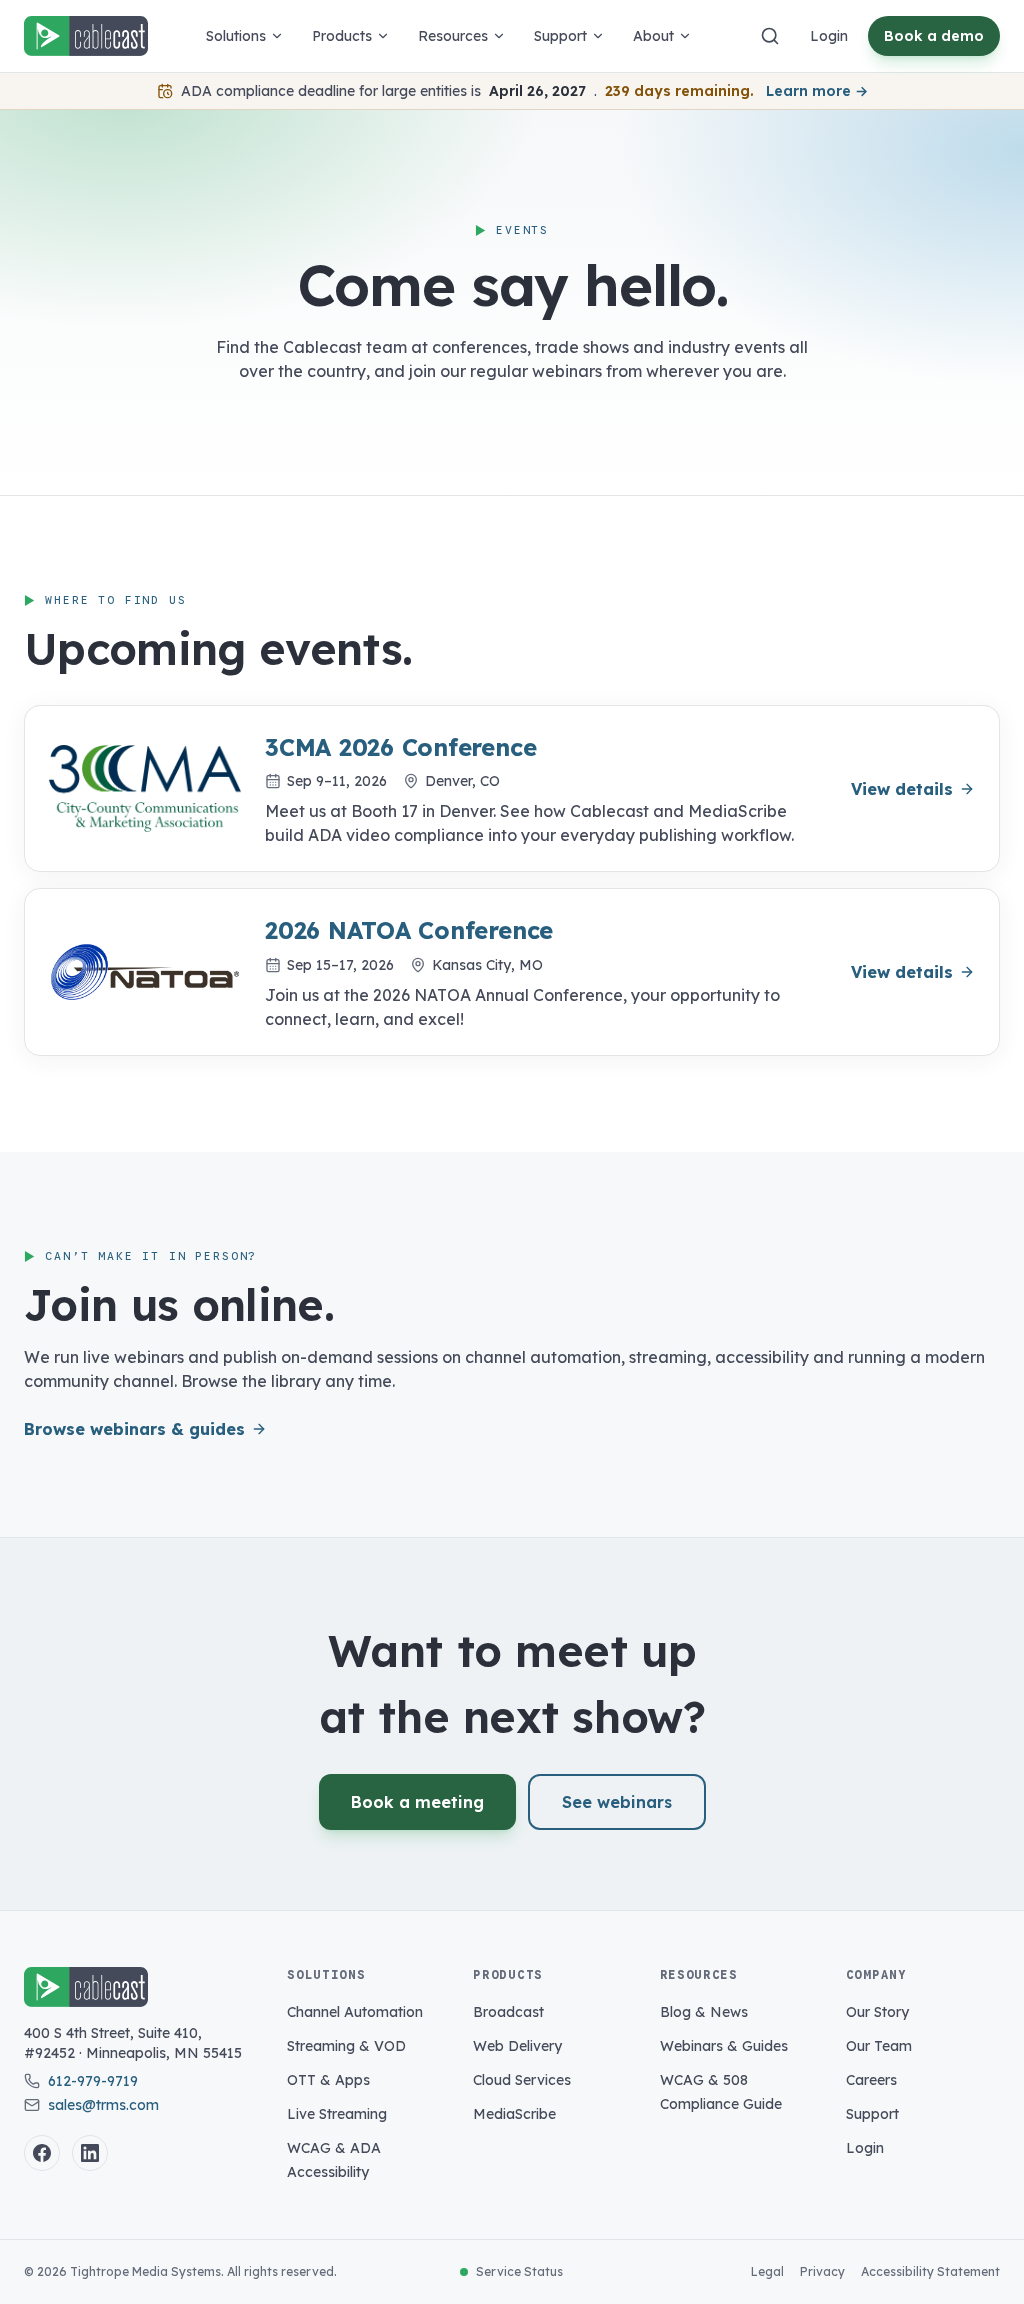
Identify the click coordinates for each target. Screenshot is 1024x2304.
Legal (767, 2271)
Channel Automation (355, 2012)
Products (342, 36)
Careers (871, 2080)
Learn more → (817, 91)
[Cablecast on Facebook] (42, 2153)
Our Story (877, 2012)
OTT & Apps (328, 2080)
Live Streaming (337, 2114)
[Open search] (770, 36)
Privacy (822, 2271)
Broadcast (508, 2012)
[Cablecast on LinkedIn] (90, 2153)
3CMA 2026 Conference (400, 747)
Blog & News (704, 2012)
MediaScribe (514, 2114)
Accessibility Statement (930, 2271)
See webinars (617, 1802)
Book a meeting (417, 1802)
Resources (453, 36)
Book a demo (934, 36)
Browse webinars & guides (134, 1429)
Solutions (236, 36)
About (653, 36)
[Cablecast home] (86, 36)
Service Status (519, 2271)
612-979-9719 (93, 2081)
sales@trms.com (103, 2105)
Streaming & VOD (346, 2046)
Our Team (879, 2046)
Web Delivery (517, 2046)
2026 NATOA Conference (409, 930)
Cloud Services (522, 2080)
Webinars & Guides (724, 2046)
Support (560, 36)
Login (829, 36)
